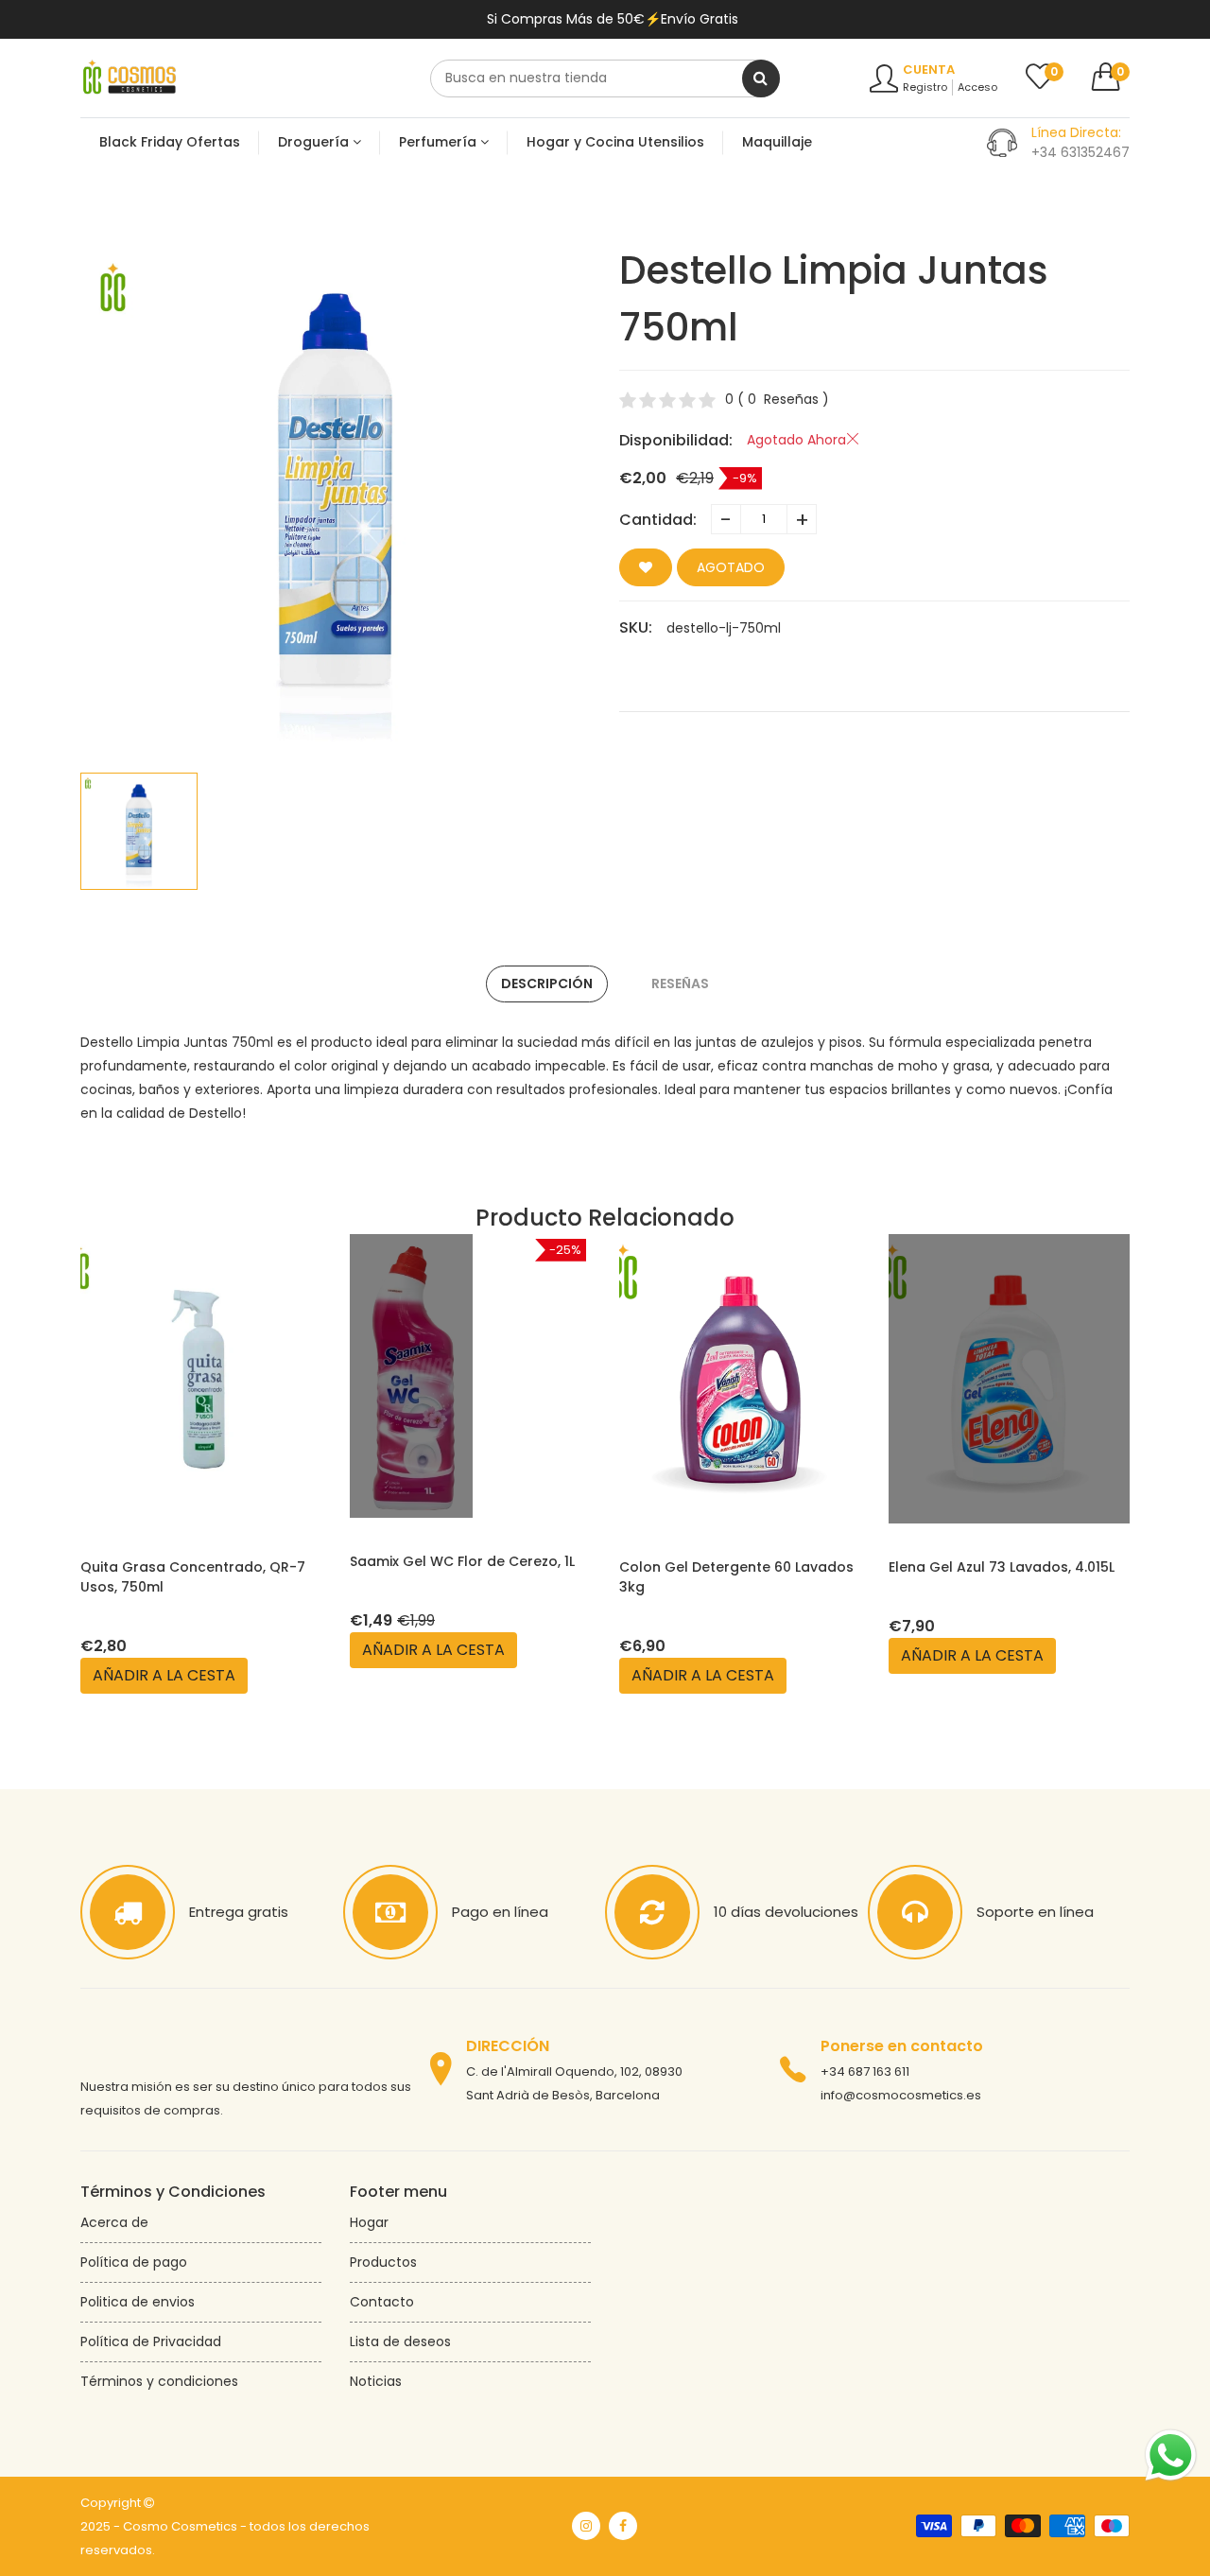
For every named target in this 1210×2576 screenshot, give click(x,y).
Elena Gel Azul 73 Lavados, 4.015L (1002, 1567)
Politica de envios (138, 2302)
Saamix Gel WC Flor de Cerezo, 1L (462, 1561)
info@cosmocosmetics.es (901, 2095)
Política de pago (134, 2262)
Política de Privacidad (151, 2341)
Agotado (731, 567)
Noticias (376, 2381)
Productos (383, 2262)
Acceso (977, 87)
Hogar (369, 2222)
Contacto (382, 2302)
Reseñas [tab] (680, 983)
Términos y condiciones (159, 2381)
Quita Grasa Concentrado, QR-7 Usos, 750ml (193, 1577)
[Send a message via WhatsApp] (1171, 2455)
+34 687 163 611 (865, 2071)
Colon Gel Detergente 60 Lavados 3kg (736, 1577)
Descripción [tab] (547, 983)
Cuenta (929, 70)
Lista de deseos (400, 2341)
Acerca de (114, 2222)
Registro (925, 87)
